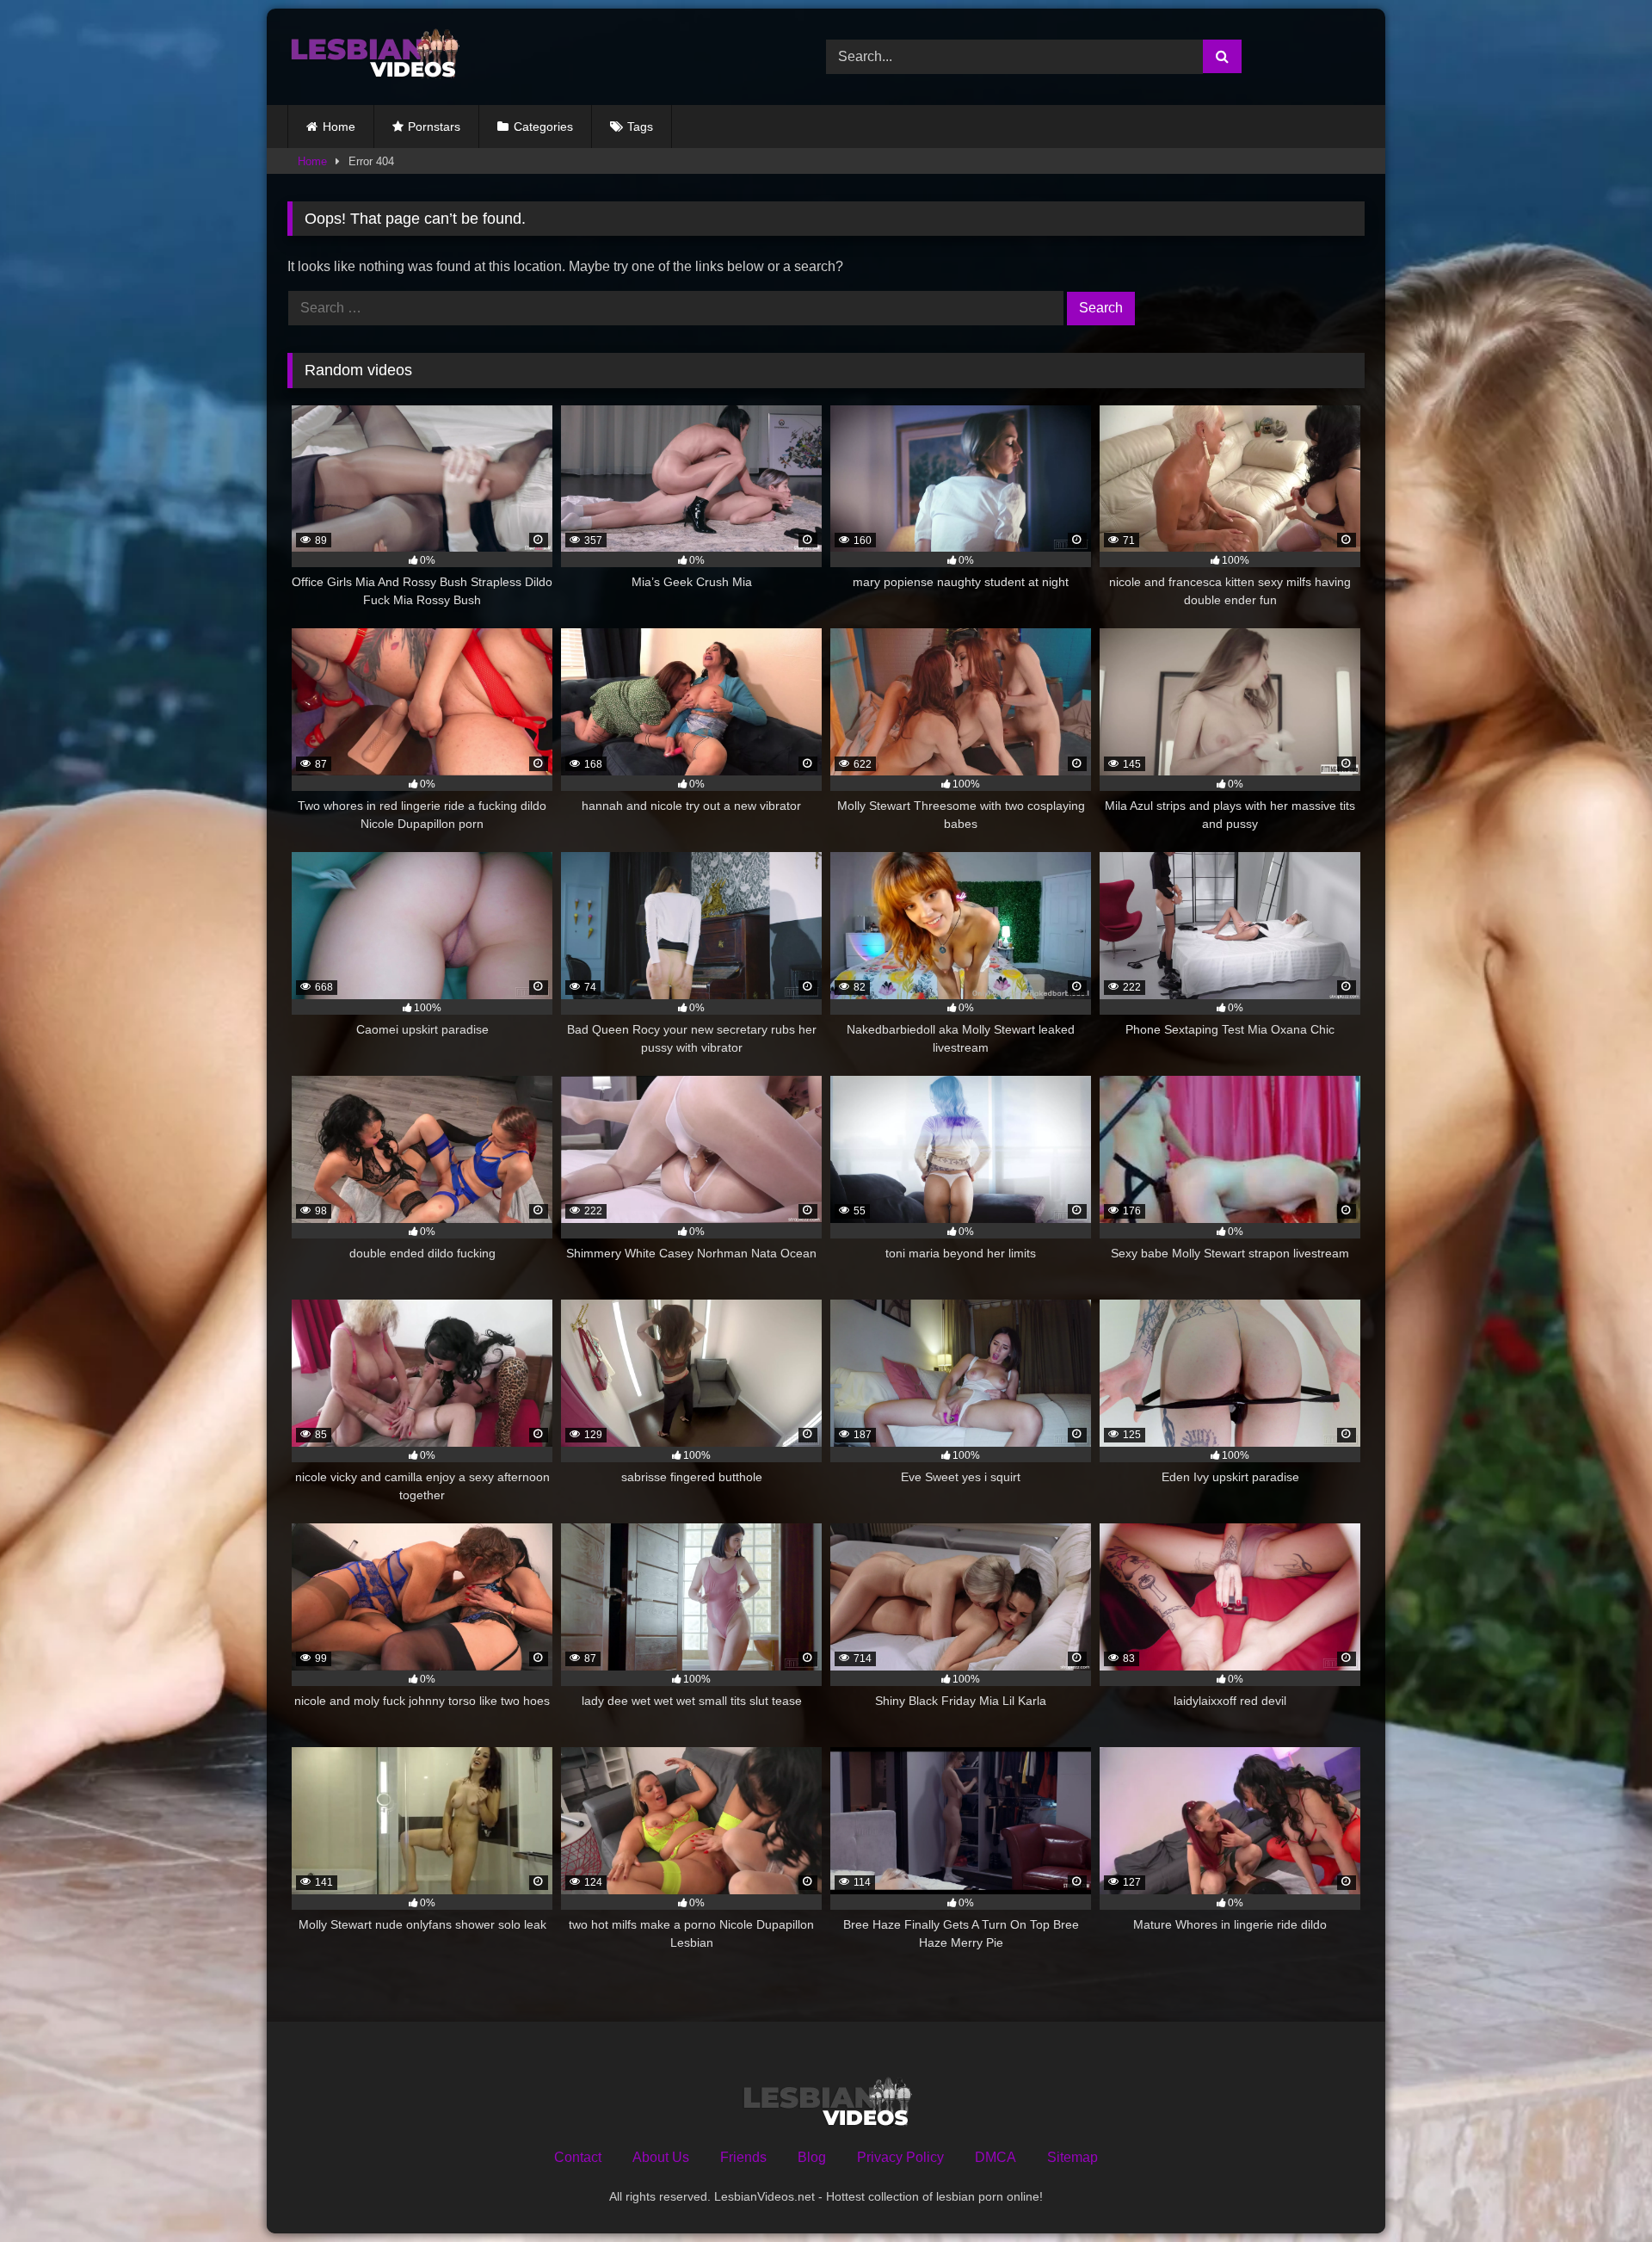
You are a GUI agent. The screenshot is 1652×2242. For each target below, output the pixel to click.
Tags (640, 127)
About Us (661, 2157)
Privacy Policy (900, 2157)
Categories (543, 127)
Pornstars (434, 127)
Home (339, 127)
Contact (578, 2157)
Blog (812, 2157)
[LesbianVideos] (373, 57)
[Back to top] (1599, 2191)
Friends (743, 2157)
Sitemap (1073, 2157)
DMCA (996, 2157)
